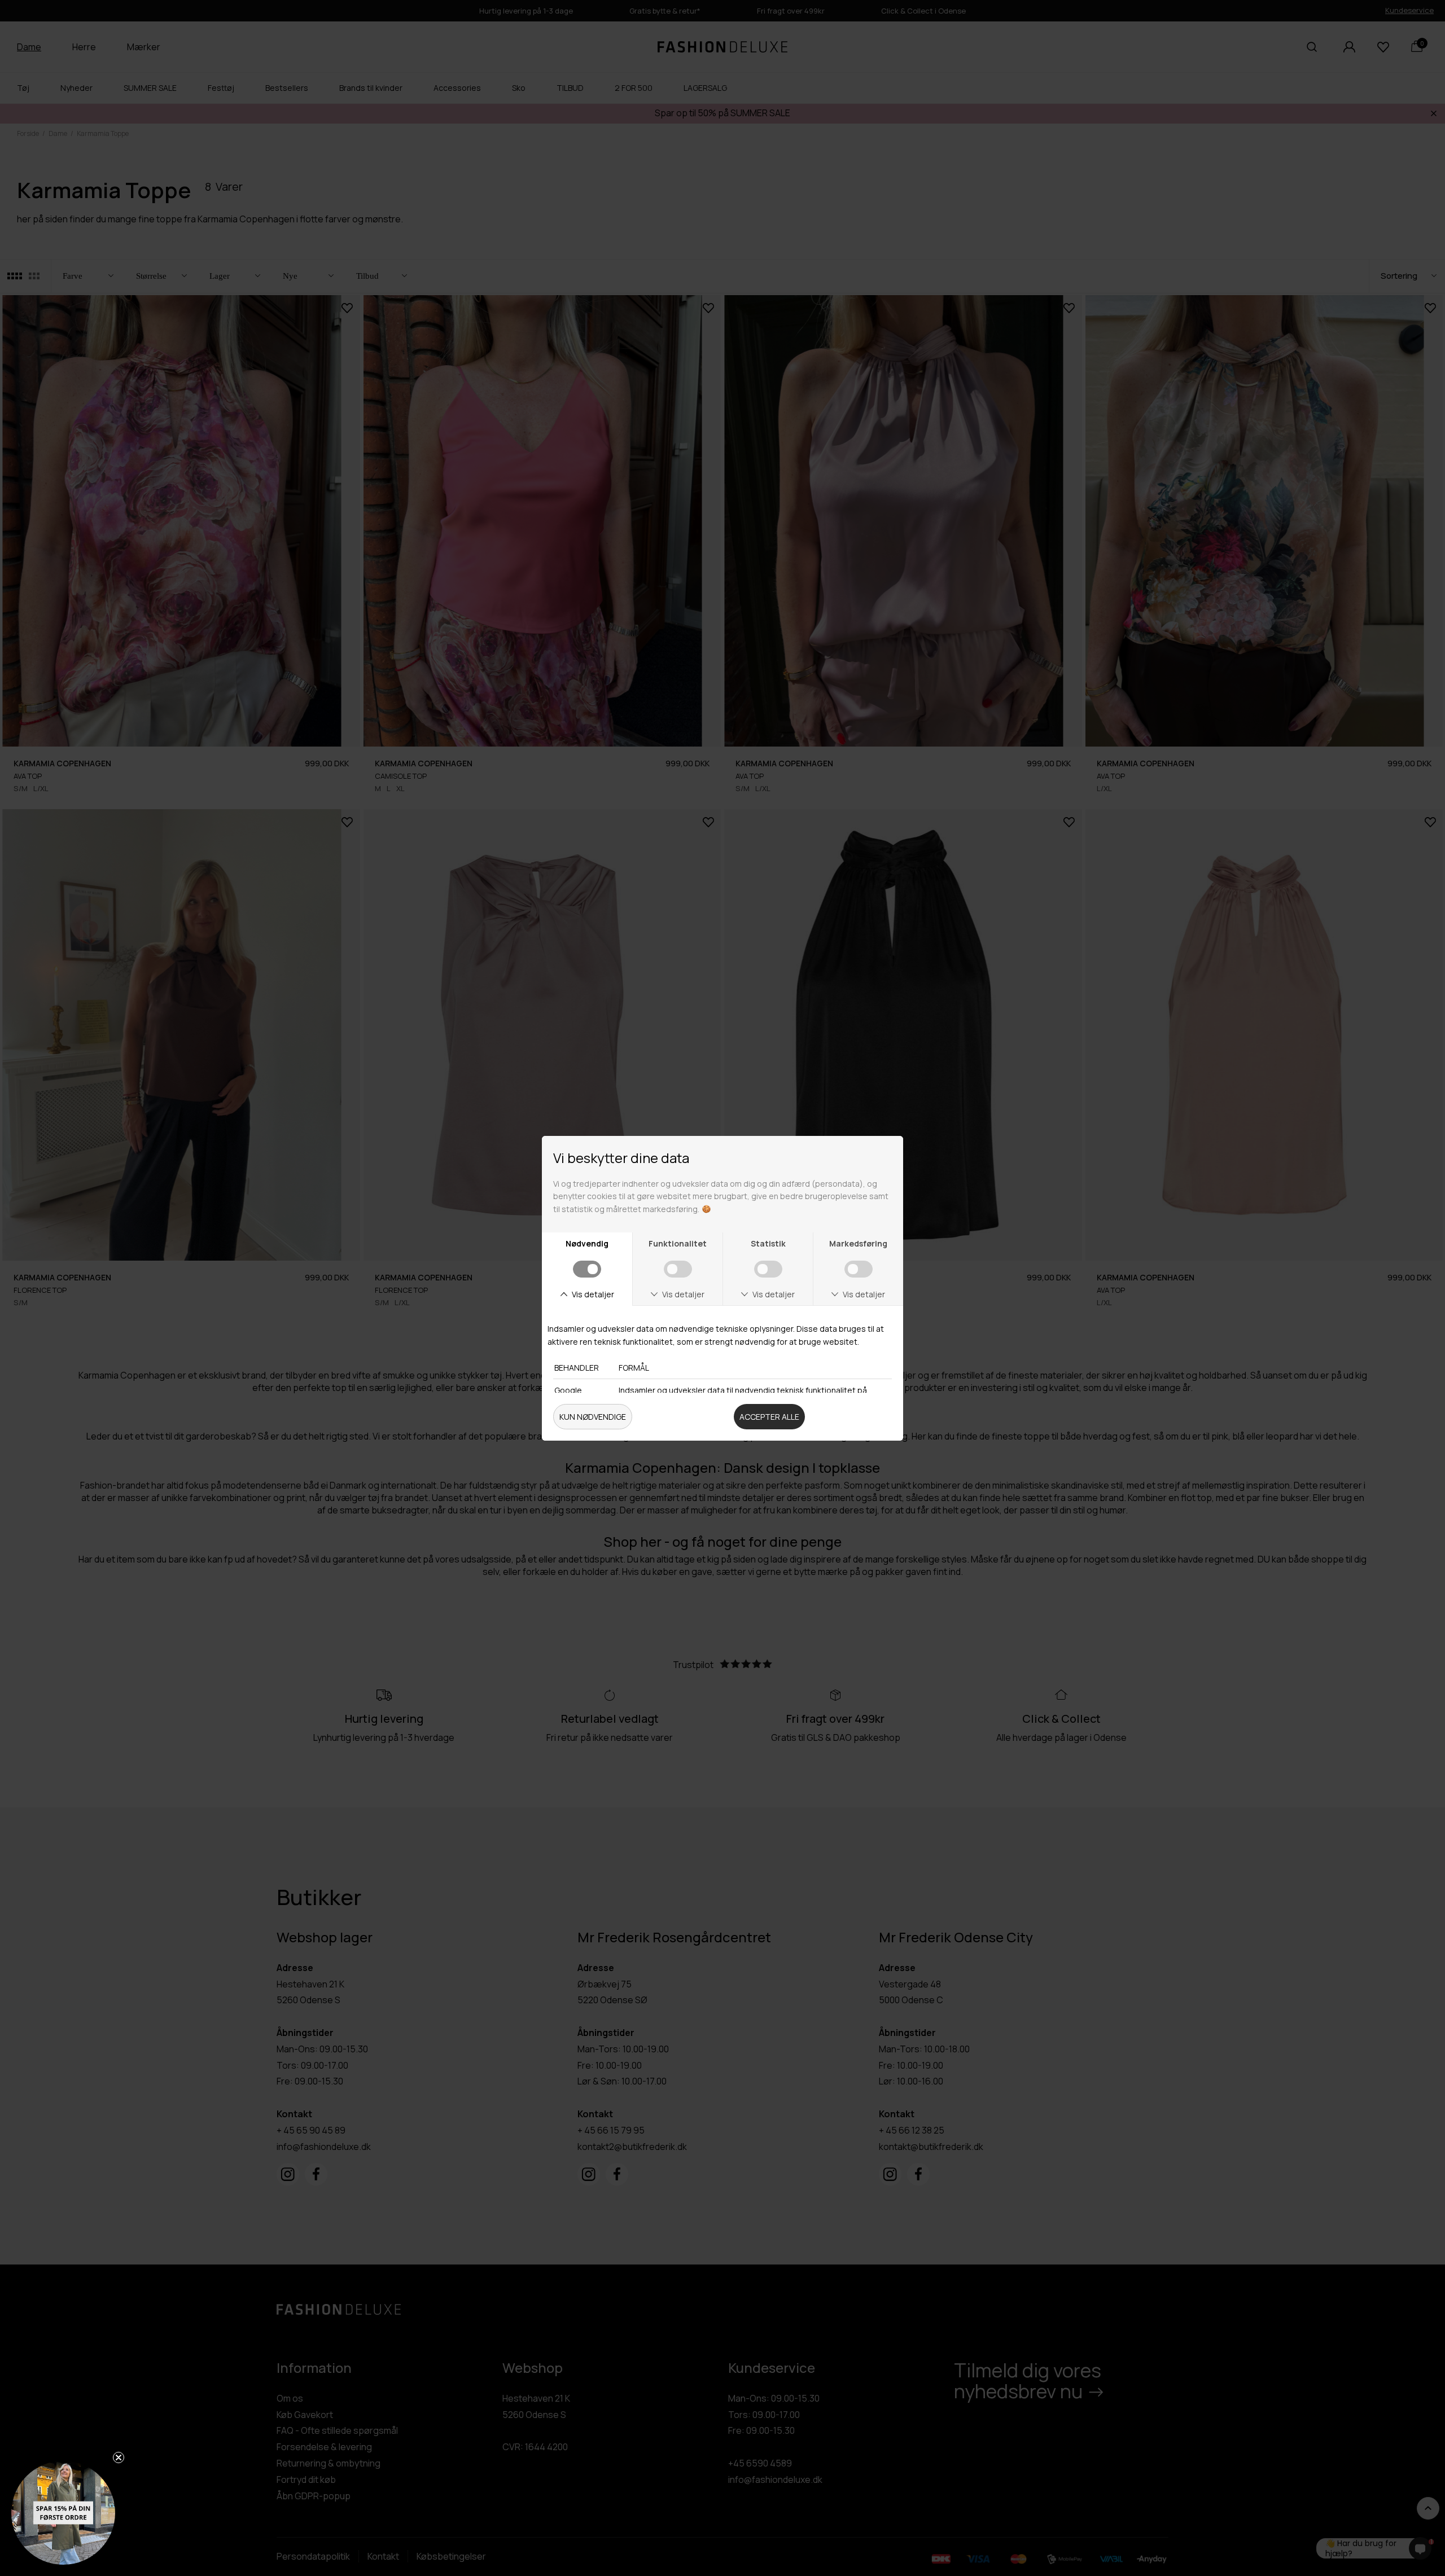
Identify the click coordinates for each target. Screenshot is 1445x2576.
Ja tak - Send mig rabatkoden (850, 1403)
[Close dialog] (958, 1118)
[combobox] (758, 1365)
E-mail (752, 1292)
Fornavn (757, 1243)
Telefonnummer (777, 1341)
